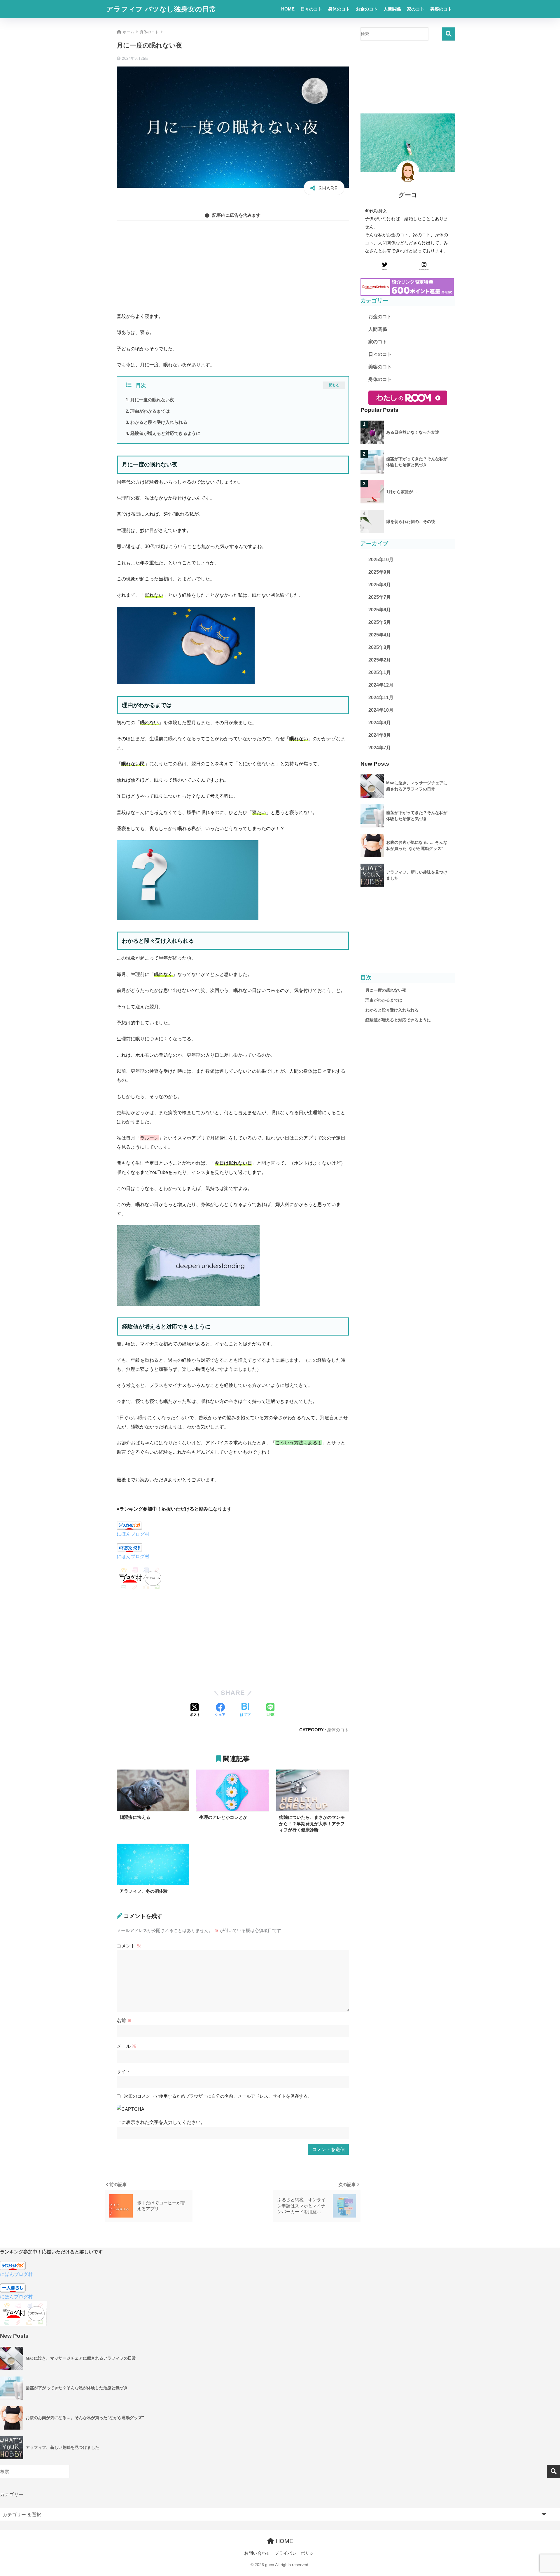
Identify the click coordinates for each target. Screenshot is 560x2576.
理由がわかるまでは (150, 411)
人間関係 (392, 9)
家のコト (416, 9)
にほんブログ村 (133, 1534)
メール (127, 2046)
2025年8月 (380, 585)
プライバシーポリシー (296, 2553)
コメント (129, 1946)
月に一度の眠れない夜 (152, 400)
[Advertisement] (233, 266)
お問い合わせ (257, 2553)
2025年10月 (381, 560)
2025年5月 (380, 622)
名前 (124, 2020)
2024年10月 (381, 710)
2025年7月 (380, 597)
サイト (124, 2071)
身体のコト (339, 9)
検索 (448, 34)
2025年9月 (380, 572)
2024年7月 (380, 748)
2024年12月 (381, 685)
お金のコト (367, 9)
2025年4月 (380, 635)
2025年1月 (380, 672)
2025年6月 (380, 610)
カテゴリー (12, 2494)
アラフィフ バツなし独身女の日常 (161, 9)
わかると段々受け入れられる (159, 422)
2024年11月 (381, 698)
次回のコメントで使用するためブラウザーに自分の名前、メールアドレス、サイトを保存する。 (218, 2096)
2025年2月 (380, 660)
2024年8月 (380, 735)
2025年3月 (380, 647)
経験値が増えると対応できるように (165, 433)
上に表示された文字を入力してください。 (161, 2122)
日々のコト (311, 9)
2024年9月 (380, 723)
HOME (288, 9)
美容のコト (441, 9)
